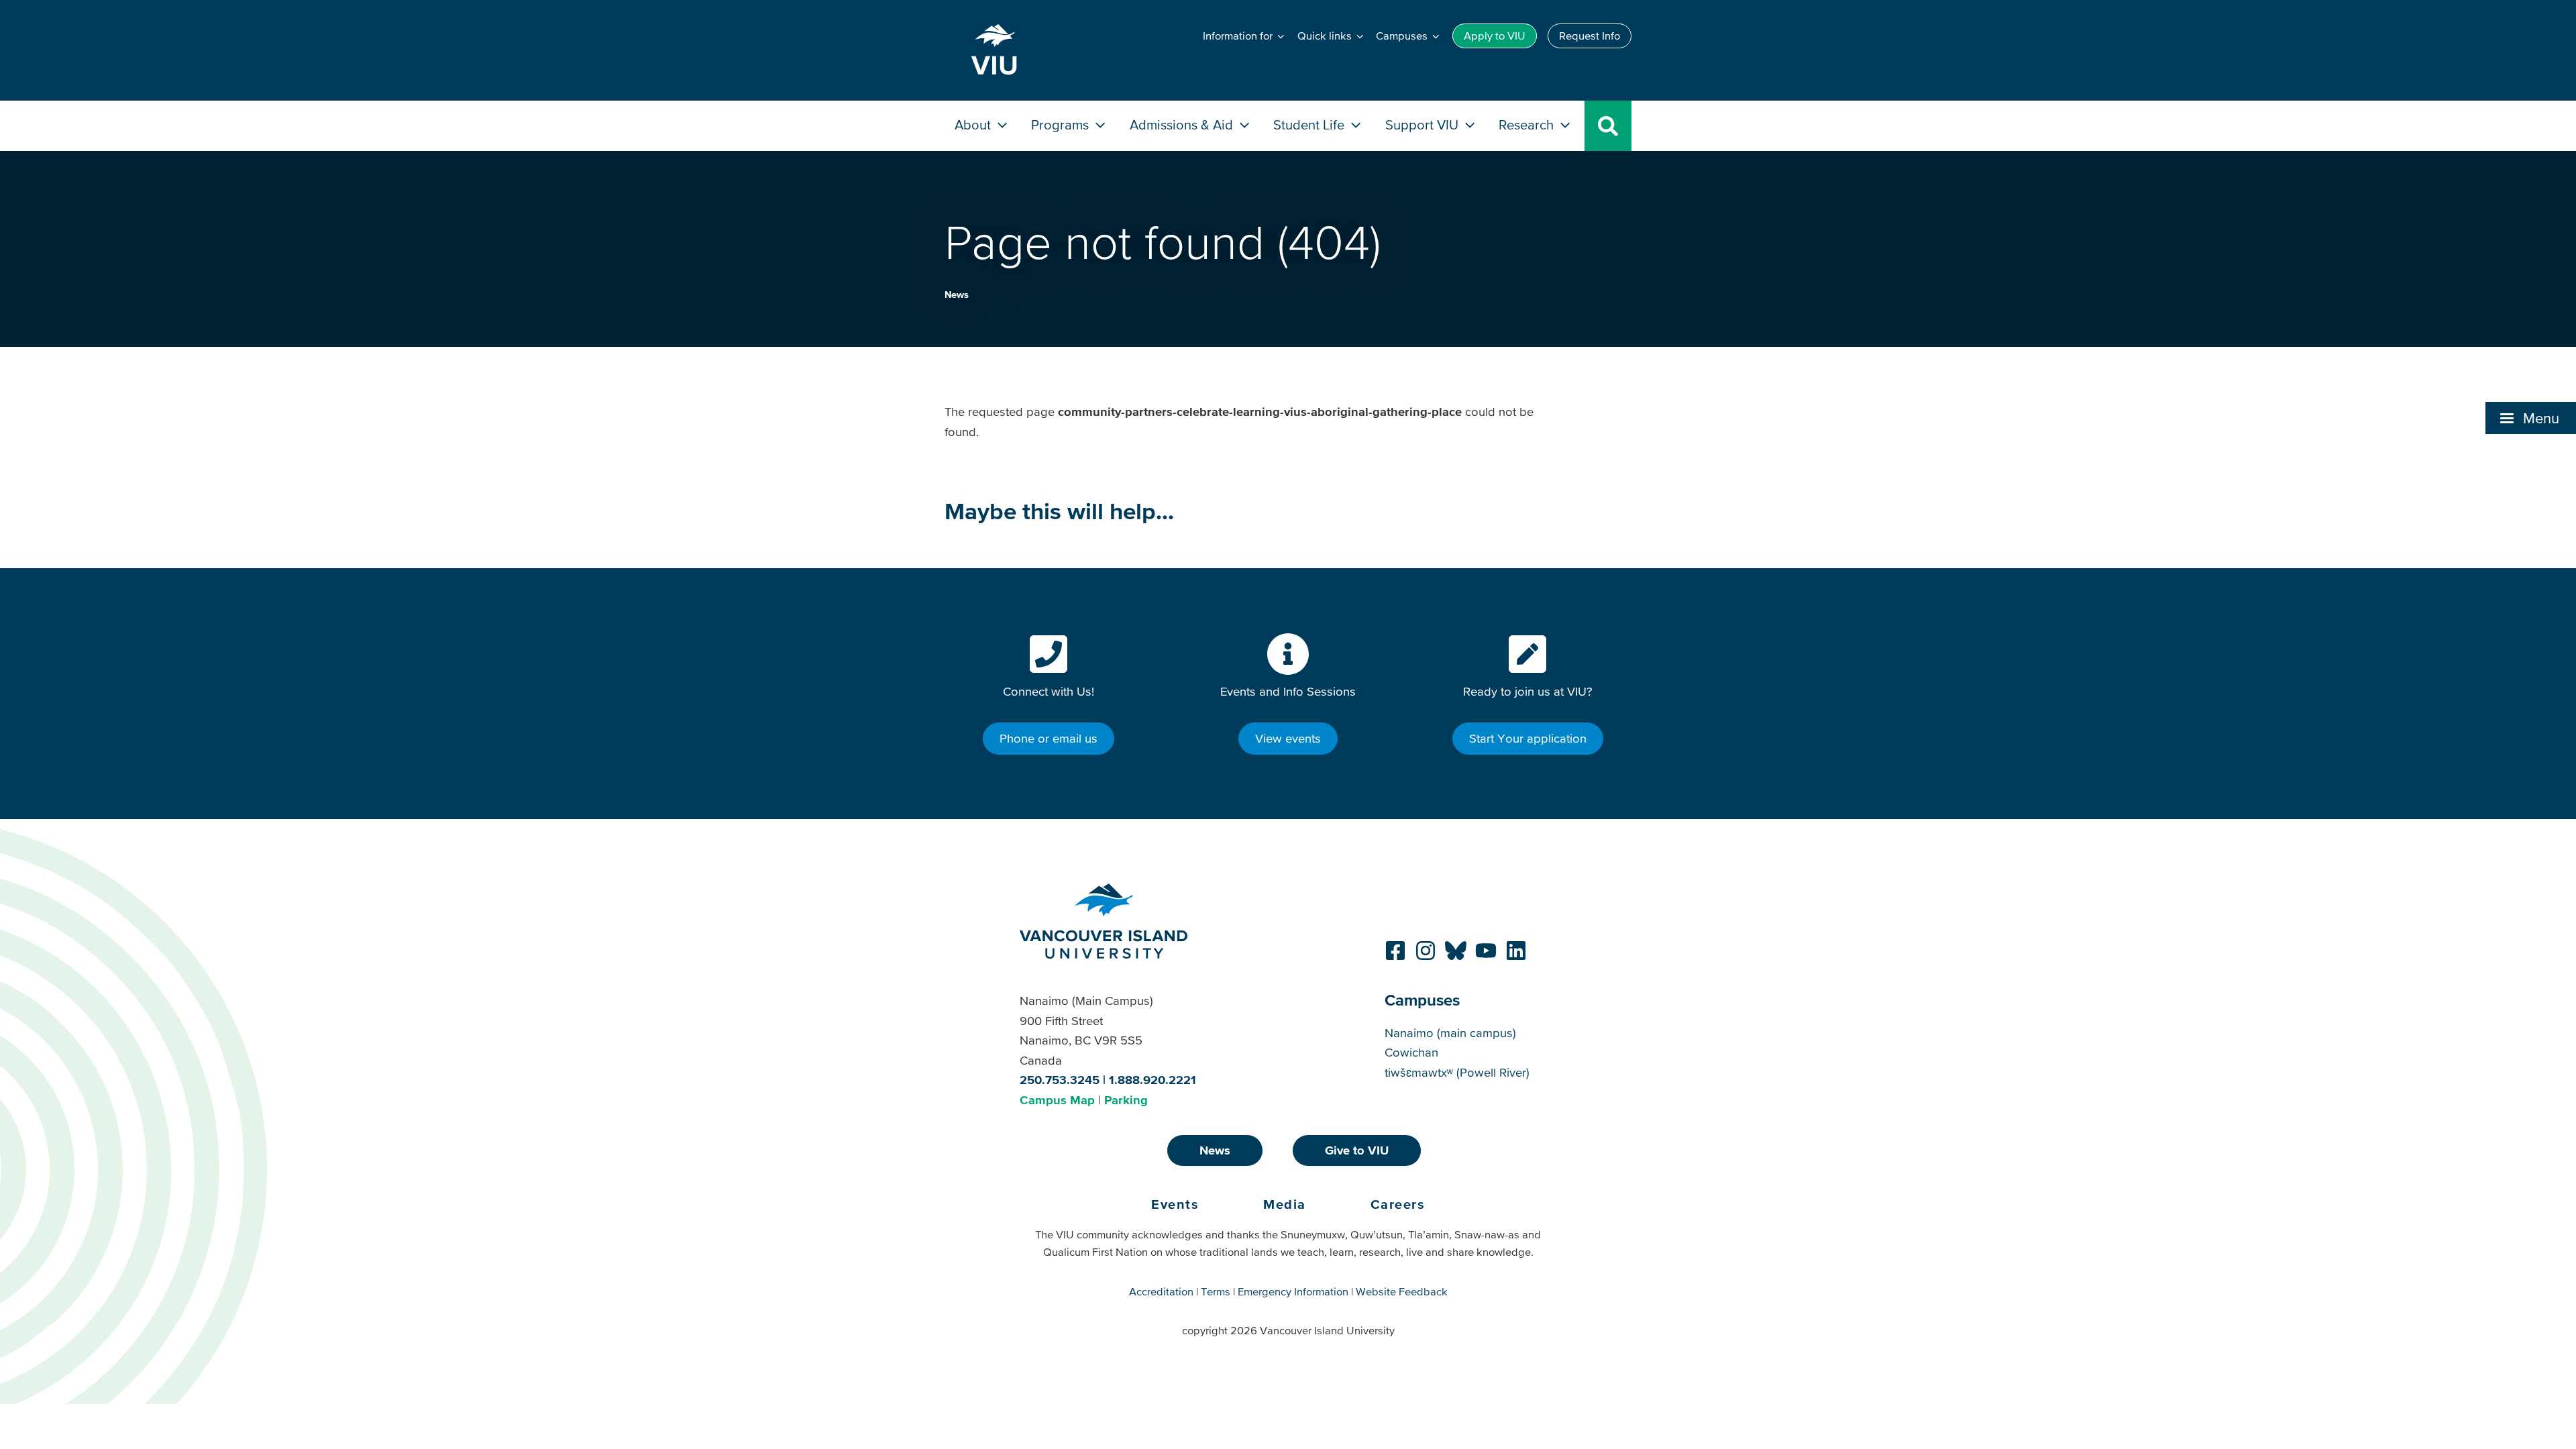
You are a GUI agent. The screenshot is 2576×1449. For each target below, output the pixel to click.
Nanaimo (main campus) (1450, 1033)
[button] (2531, 418)
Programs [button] (1062, 124)
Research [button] (1528, 124)
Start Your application (1528, 738)
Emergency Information (1293, 1291)
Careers (1398, 1204)
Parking (1126, 1100)
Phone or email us (1049, 738)
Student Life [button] (1310, 124)
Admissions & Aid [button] (1183, 124)
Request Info (1590, 36)
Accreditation (1161, 1291)
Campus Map (1057, 1100)
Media (1285, 1204)
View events (1288, 738)
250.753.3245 (1060, 1080)
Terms (1216, 1291)
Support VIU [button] (1424, 124)
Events (1175, 1204)
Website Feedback (1402, 1291)
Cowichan (1411, 1052)
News (957, 294)
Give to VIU (1357, 1150)
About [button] (974, 124)
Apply (1495, 36)
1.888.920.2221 (1152, 1080)
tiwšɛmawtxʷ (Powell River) (1457, 1072)
